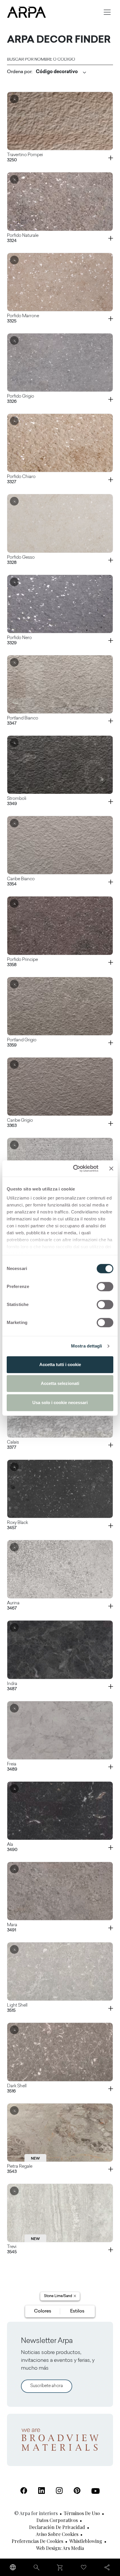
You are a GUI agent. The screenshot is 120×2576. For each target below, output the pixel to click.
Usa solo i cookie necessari (60, 1402)
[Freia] (60, 1730)
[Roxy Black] (60, 1489)
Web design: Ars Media (60, 2548)
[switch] (105, 1287)
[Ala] (60, 1811)
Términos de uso (82, 2513)
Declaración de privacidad (57, 2527)
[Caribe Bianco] (60, 845)
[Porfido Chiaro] (60, 443)
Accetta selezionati (60, 1383)
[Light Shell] (60, 1971)
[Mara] (60, 1891)
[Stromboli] (60, 765)
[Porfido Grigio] (60, 362)
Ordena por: (20, 72)
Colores (43, 2311)
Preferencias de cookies (37, 2541)
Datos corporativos (57, 2520)
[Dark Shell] (60, 2052)
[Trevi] (60, 2213)
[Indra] (60, 1650)
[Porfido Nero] (60, 604)
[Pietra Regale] (60, 2133)
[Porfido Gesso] (60, 523)
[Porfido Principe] (60, 926)
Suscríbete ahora (47, 2386)
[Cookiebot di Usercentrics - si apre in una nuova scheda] (74, 1168)
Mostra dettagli (87, 1346)
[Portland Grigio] (60, 1006)
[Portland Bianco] (60, 684)
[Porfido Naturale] (60, 201)
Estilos (77, 2311)
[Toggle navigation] (107, 12)
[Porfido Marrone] (60, 282)
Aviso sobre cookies (57, 2534)
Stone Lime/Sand (58, 2296)
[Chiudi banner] (111, 1168)
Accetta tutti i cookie (60, 1364)
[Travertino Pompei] (60, 121)
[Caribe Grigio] (60, 1087)
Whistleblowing (86, 2541)
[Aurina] (60, 1569)
